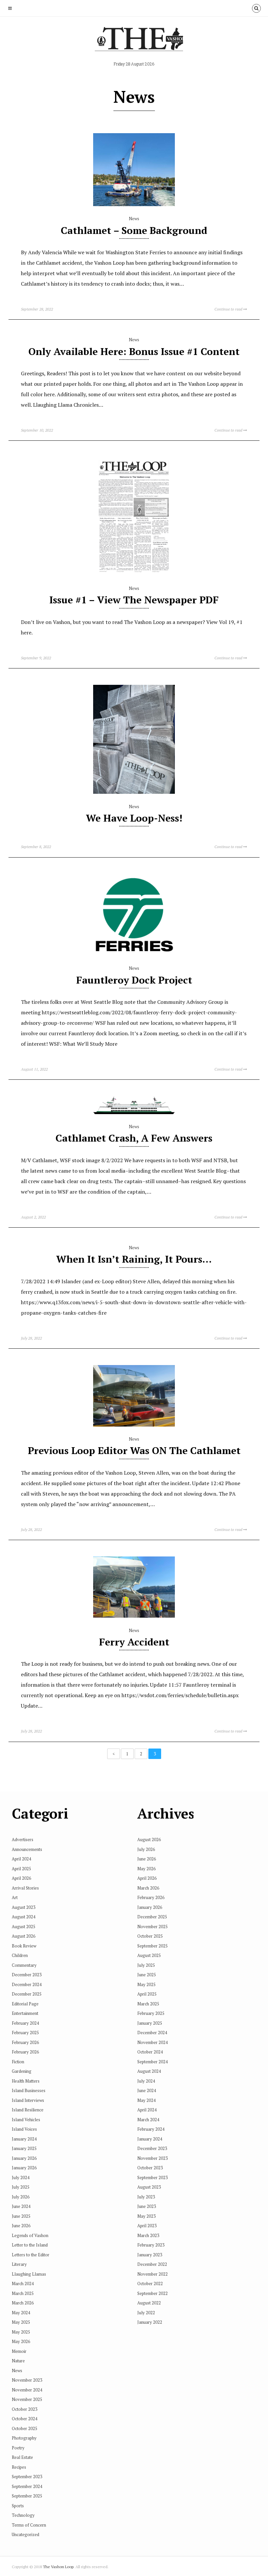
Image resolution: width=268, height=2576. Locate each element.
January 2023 (150, 2255)
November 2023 (27, 2380)
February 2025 (25, 2033)
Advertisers (23, 1839)
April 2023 (147, 2226)
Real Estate (22, 2457)
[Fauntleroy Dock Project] (134, 954)
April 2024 (21, 1859)
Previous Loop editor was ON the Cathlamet (134, 1450)
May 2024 (21, 2313)
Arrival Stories (25, 1888)
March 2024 (23, 2283)
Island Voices (24, 2129)
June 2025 (21, 2216)
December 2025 (27, 1994)
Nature (18, 2361)
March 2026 (23, 2303)
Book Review (24, 1946)
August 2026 (24, 1936)
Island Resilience (28, 2110)
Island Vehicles (26, 2120)
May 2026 (21, 2341)
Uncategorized (25, 2534)
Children (20, 1955)
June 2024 (21, 2206)
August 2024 (24, 1917)
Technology (23, 2515)
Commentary (24, 1965)
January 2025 (24, 2148)
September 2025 (27, 2496)
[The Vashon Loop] (134, 41)
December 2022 (152, 2264)
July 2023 (146, 2197)
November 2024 (27, 2390)
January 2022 (150, 2322)
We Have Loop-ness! (134, 818)
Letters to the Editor (31, 2255)
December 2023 (27, 1975)
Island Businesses (29, 2090)
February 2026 (25, 2042)
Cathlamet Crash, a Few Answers (134, 1138)
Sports (18, 2506)
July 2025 (21, 2187)
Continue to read (229, 309)
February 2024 (25, 2023)
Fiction (18, 2062)
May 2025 (21, 2322)
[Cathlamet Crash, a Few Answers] (134, 1112)
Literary (19, 2264)
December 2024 (27, 1984)
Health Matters (26, 2081)
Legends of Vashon (30, 2235)
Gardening (22, 2071)
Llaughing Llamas (29, 2274)
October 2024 (25, 2419)
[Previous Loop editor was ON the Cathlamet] (134, 1425)
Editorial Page (25, 2004)
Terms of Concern (29, 2525)
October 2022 (150, 2283)
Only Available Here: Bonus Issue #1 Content (134, 351)
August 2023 (24, 1907)
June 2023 (147, 2206)
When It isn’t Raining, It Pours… (134, 1259)
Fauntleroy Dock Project (134, 980)
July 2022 (146, 2313)
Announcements (27, 1849)
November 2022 (152, 2274)
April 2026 (21, 1878)
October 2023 (25, 2409)
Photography (24, 2438)
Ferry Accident (134, 1642)
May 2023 (146, 2216)
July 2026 (21, 2197)
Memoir (19, 2351)
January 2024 (24, 2139)
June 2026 (21, 2226)
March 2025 (23, 2293)
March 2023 (148, 2235)
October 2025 (25, 2428)
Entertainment (25, 2013)
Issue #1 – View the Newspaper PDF (134, 600)
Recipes (19, 2467)
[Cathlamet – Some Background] (134, 204)
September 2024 (27, 2486)
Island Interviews (28, 2100)
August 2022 (149, 2303)
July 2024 (21, 2177)
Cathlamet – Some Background (134, 230)
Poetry (18, 2448)
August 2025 (24, 1927)
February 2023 (151, 2245)
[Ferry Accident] (134, 1616)
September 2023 (27, 2477)
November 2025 (27, 2399)
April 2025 (21, 1869)
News (134, 219)
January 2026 (24, 2158)
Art (15, 1897)
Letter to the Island (30, 2245)
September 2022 (152, 2293)
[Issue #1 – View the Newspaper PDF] (134, 574)
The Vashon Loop (58, 2567)
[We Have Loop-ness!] (134, 792)
